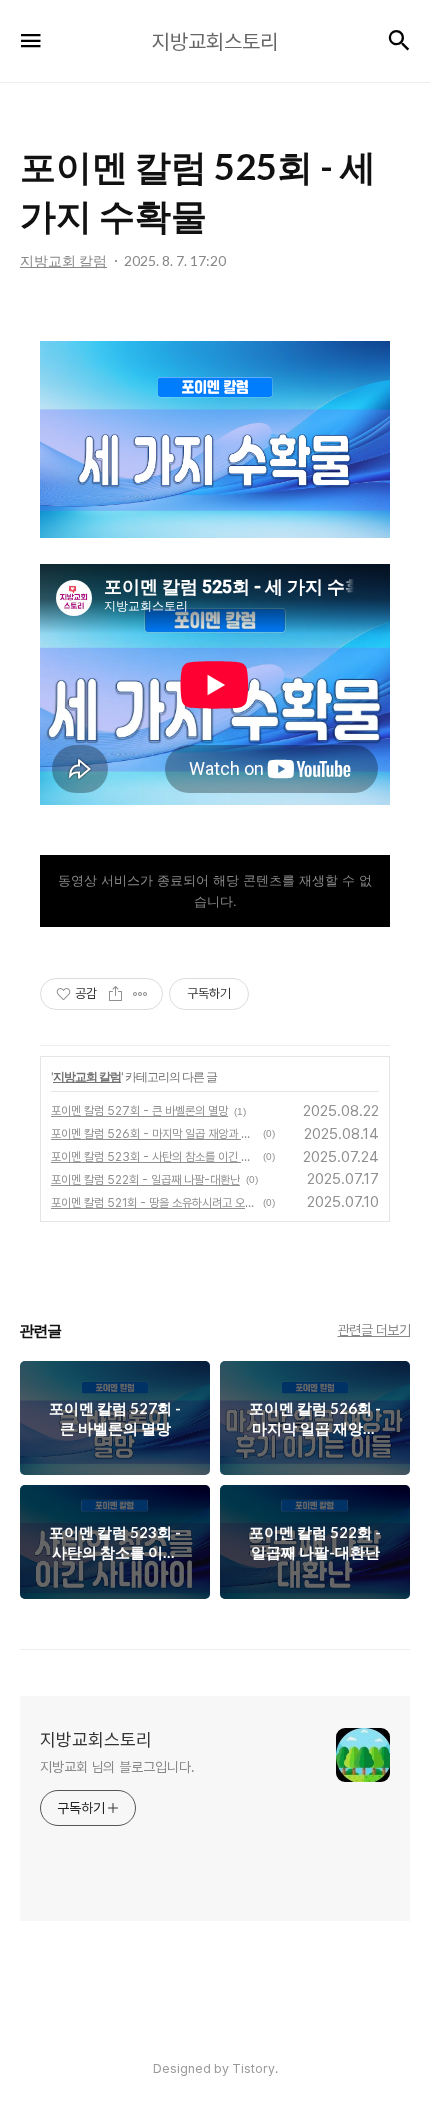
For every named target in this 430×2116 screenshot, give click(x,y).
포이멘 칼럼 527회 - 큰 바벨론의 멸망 (139, 1111)
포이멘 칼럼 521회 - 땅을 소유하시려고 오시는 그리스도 (154, 1203)
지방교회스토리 (96, 1739)
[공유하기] (115, 994)
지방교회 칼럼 (87, 1076)
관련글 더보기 (374, 1330)
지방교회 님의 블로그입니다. (117, 1767)
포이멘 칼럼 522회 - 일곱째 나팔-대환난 (145, 1180)
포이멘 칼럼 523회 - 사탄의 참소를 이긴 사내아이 (154, 1157)
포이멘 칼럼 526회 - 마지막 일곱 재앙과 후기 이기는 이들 (154, 1134)
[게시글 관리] (140, 994)
